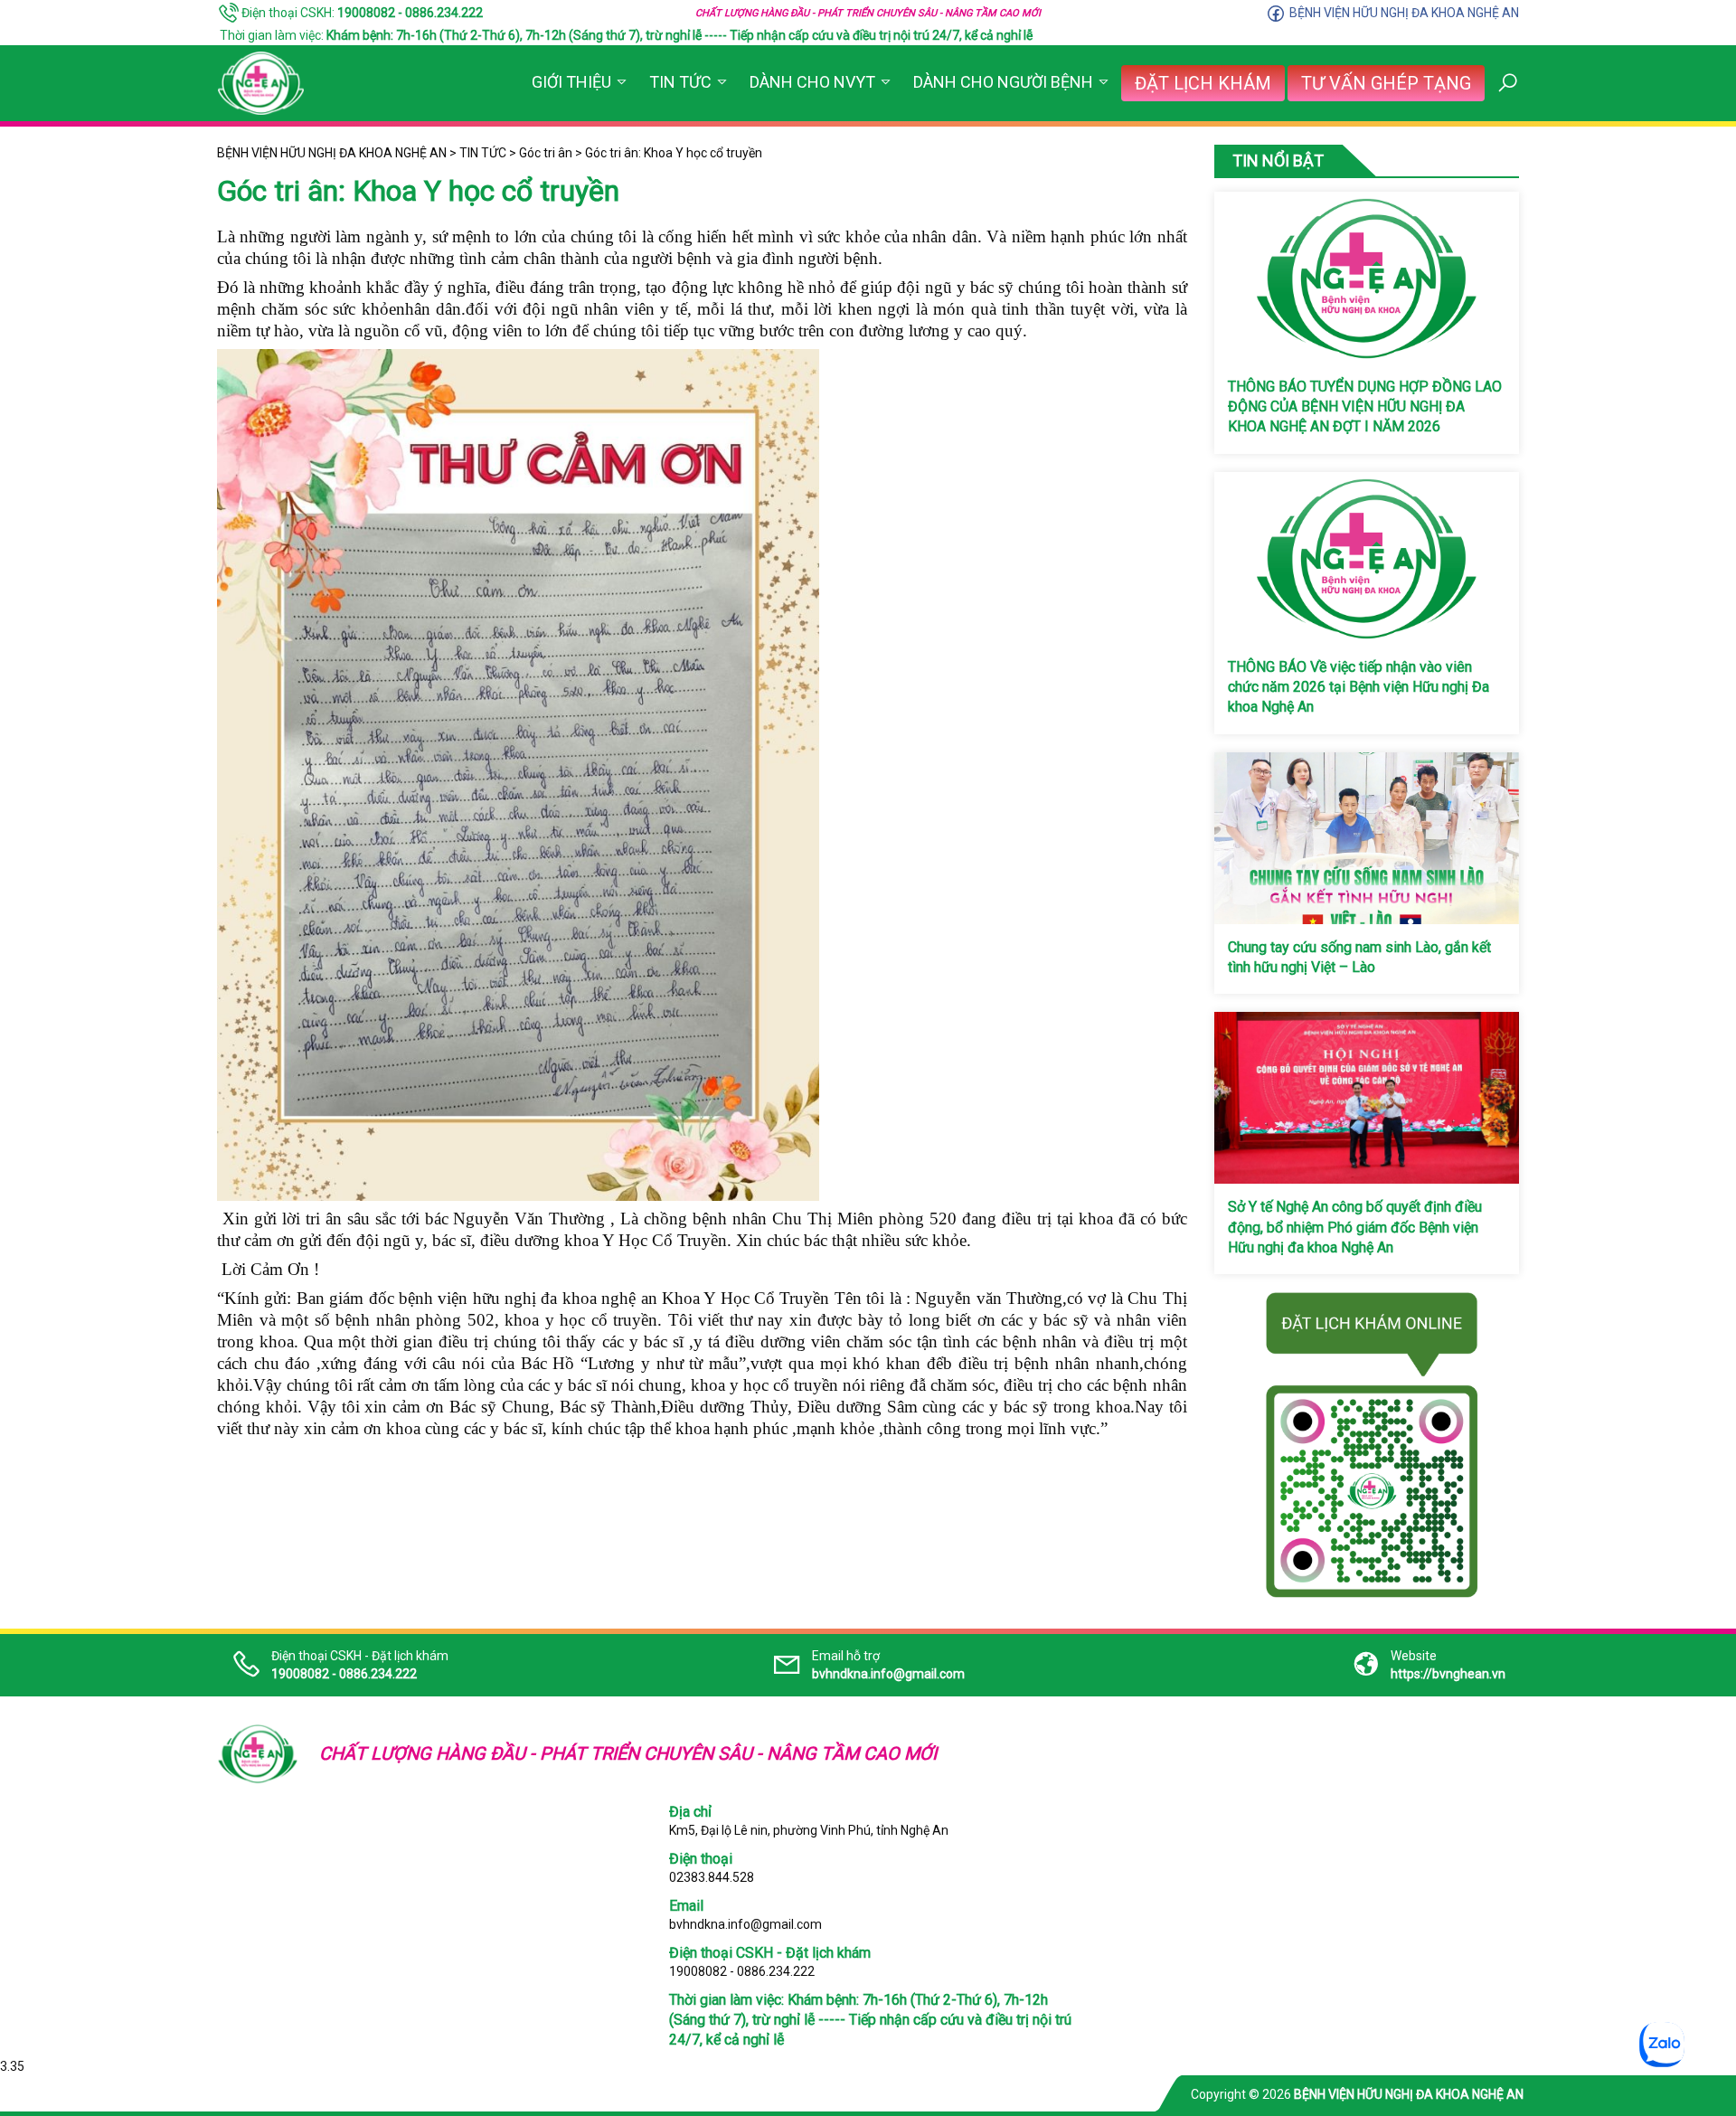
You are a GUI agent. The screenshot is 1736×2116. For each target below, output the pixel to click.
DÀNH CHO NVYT (812, 82)
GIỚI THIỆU (571, 82)
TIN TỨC (680, 82)
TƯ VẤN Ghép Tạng (1386, 83)
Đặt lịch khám (1203, 83)
